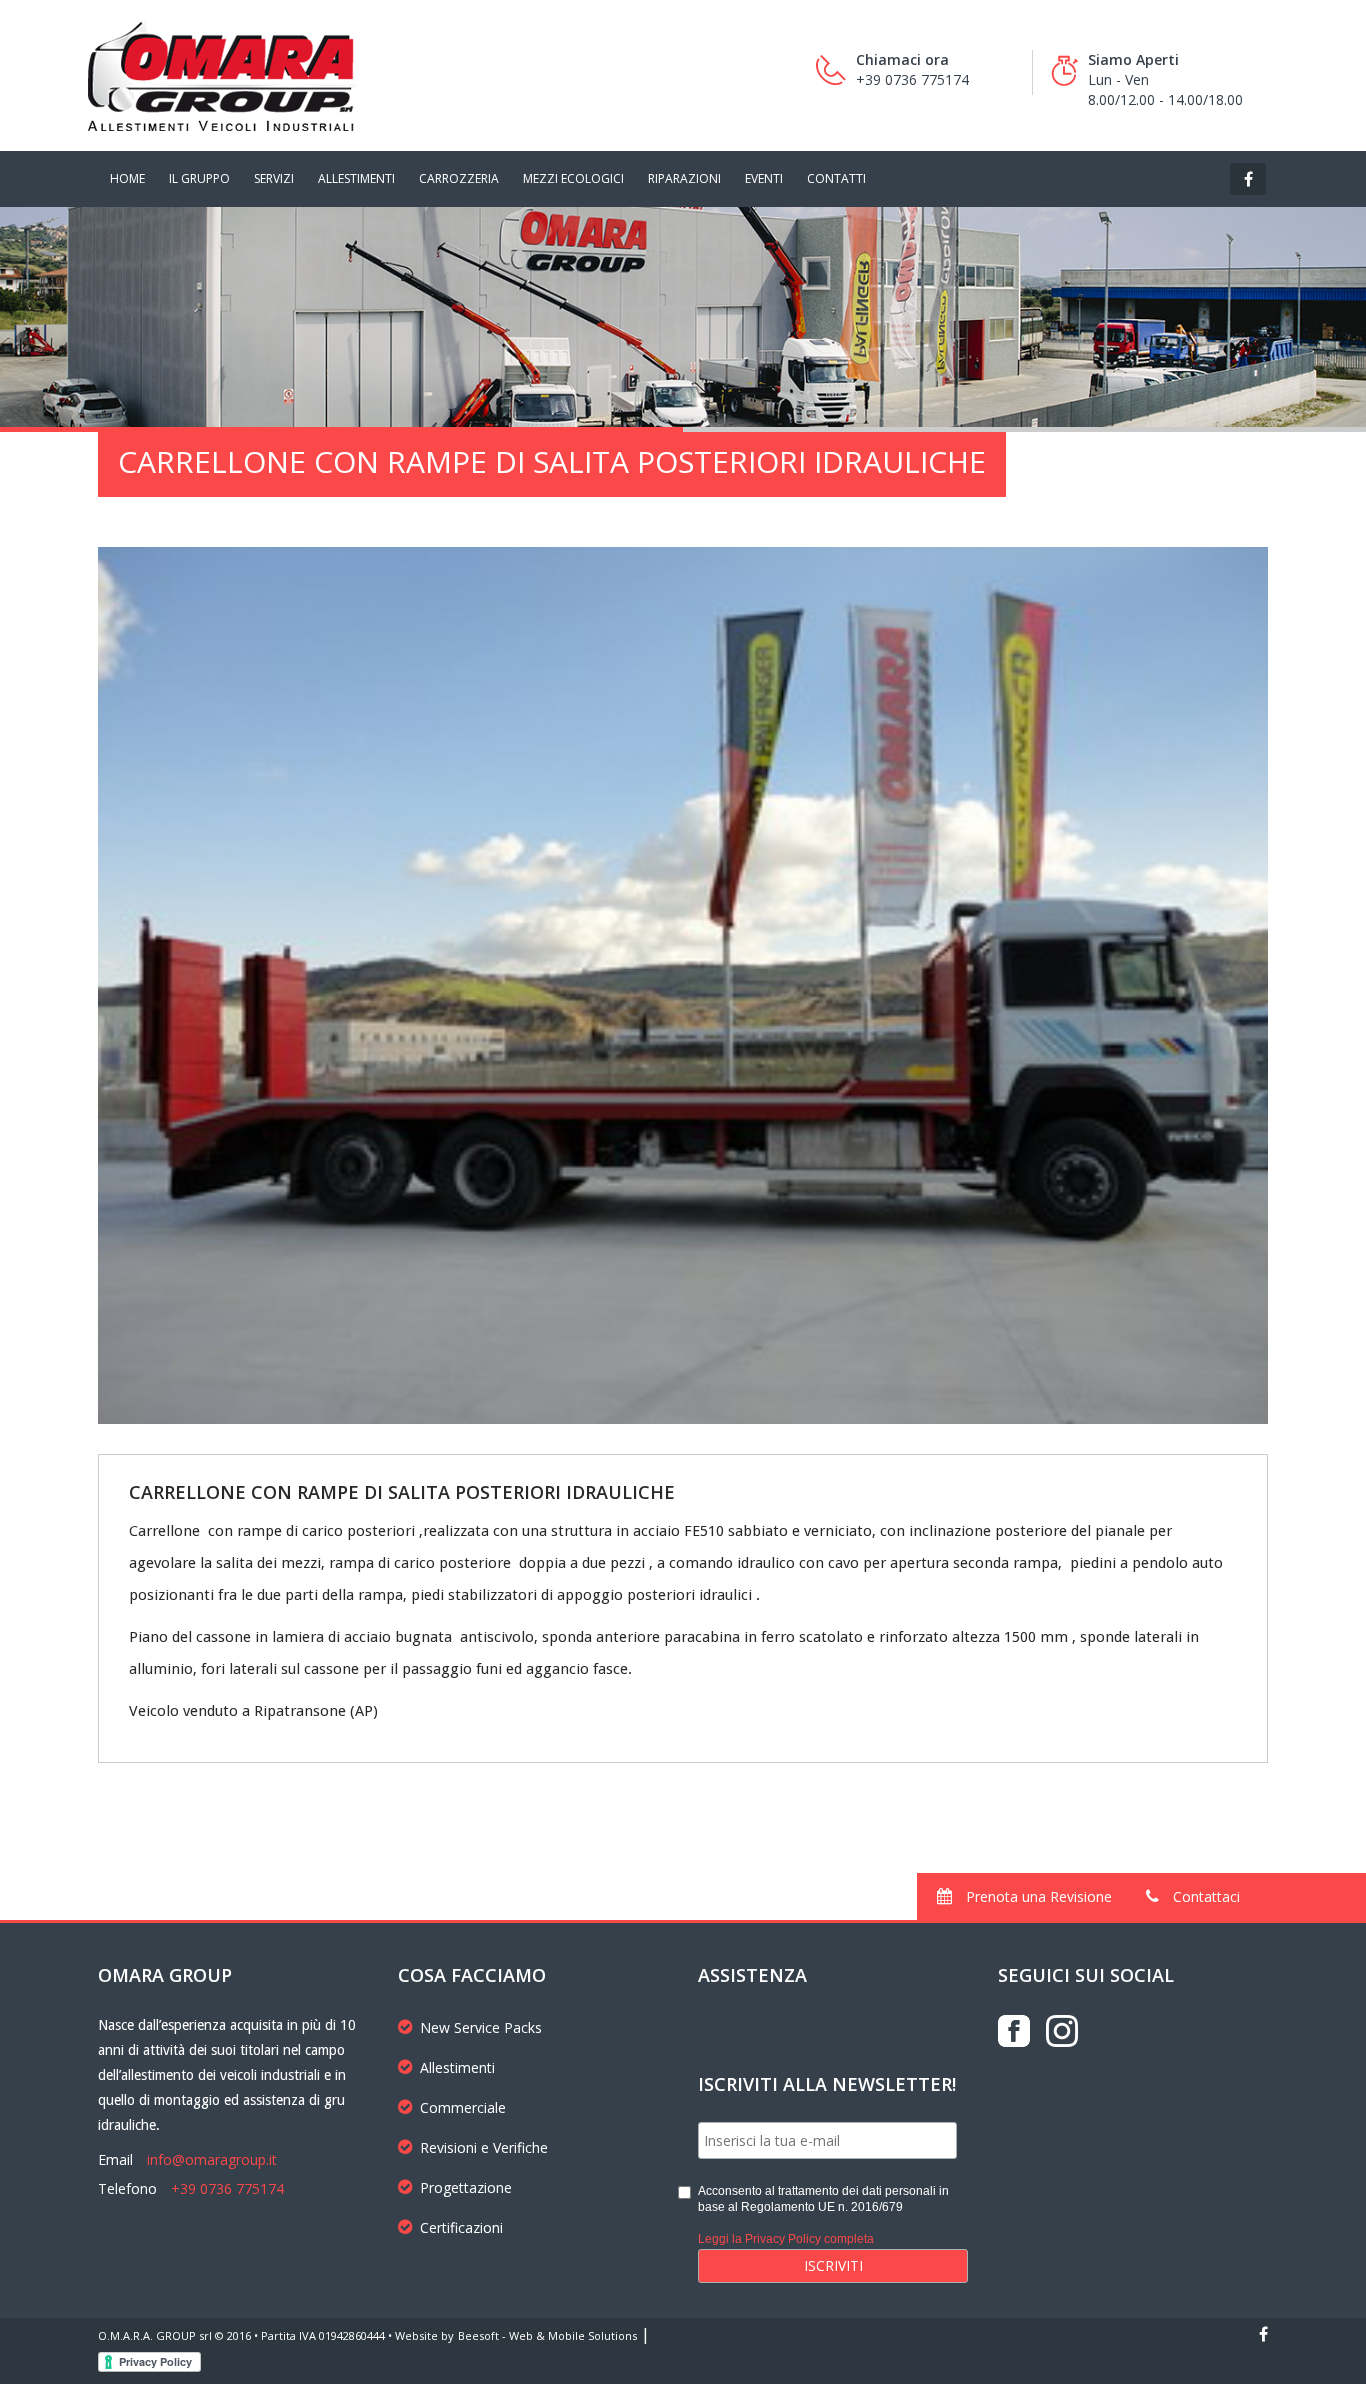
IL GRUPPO (199, 178)
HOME (127, 178)
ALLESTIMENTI (356, 178)
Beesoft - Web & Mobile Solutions (547, 2335)
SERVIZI (274, 178)
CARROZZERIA (459, 178)
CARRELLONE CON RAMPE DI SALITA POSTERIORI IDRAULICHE (402, 1492)
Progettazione (466, 2187)
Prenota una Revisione (1037, 1896)
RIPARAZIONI (684, 178)
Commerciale (463, 2107)
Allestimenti (457, 2067)
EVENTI (764, 178)
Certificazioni (461, 2227)
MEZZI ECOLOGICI (573, 178)
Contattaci (1204, 1896)
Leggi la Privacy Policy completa (786, 2239)
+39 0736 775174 (227, 2188)
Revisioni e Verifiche (484, 2147)
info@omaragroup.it (212, 2159)
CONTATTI (836, 178)
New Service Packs (481, 2027)
